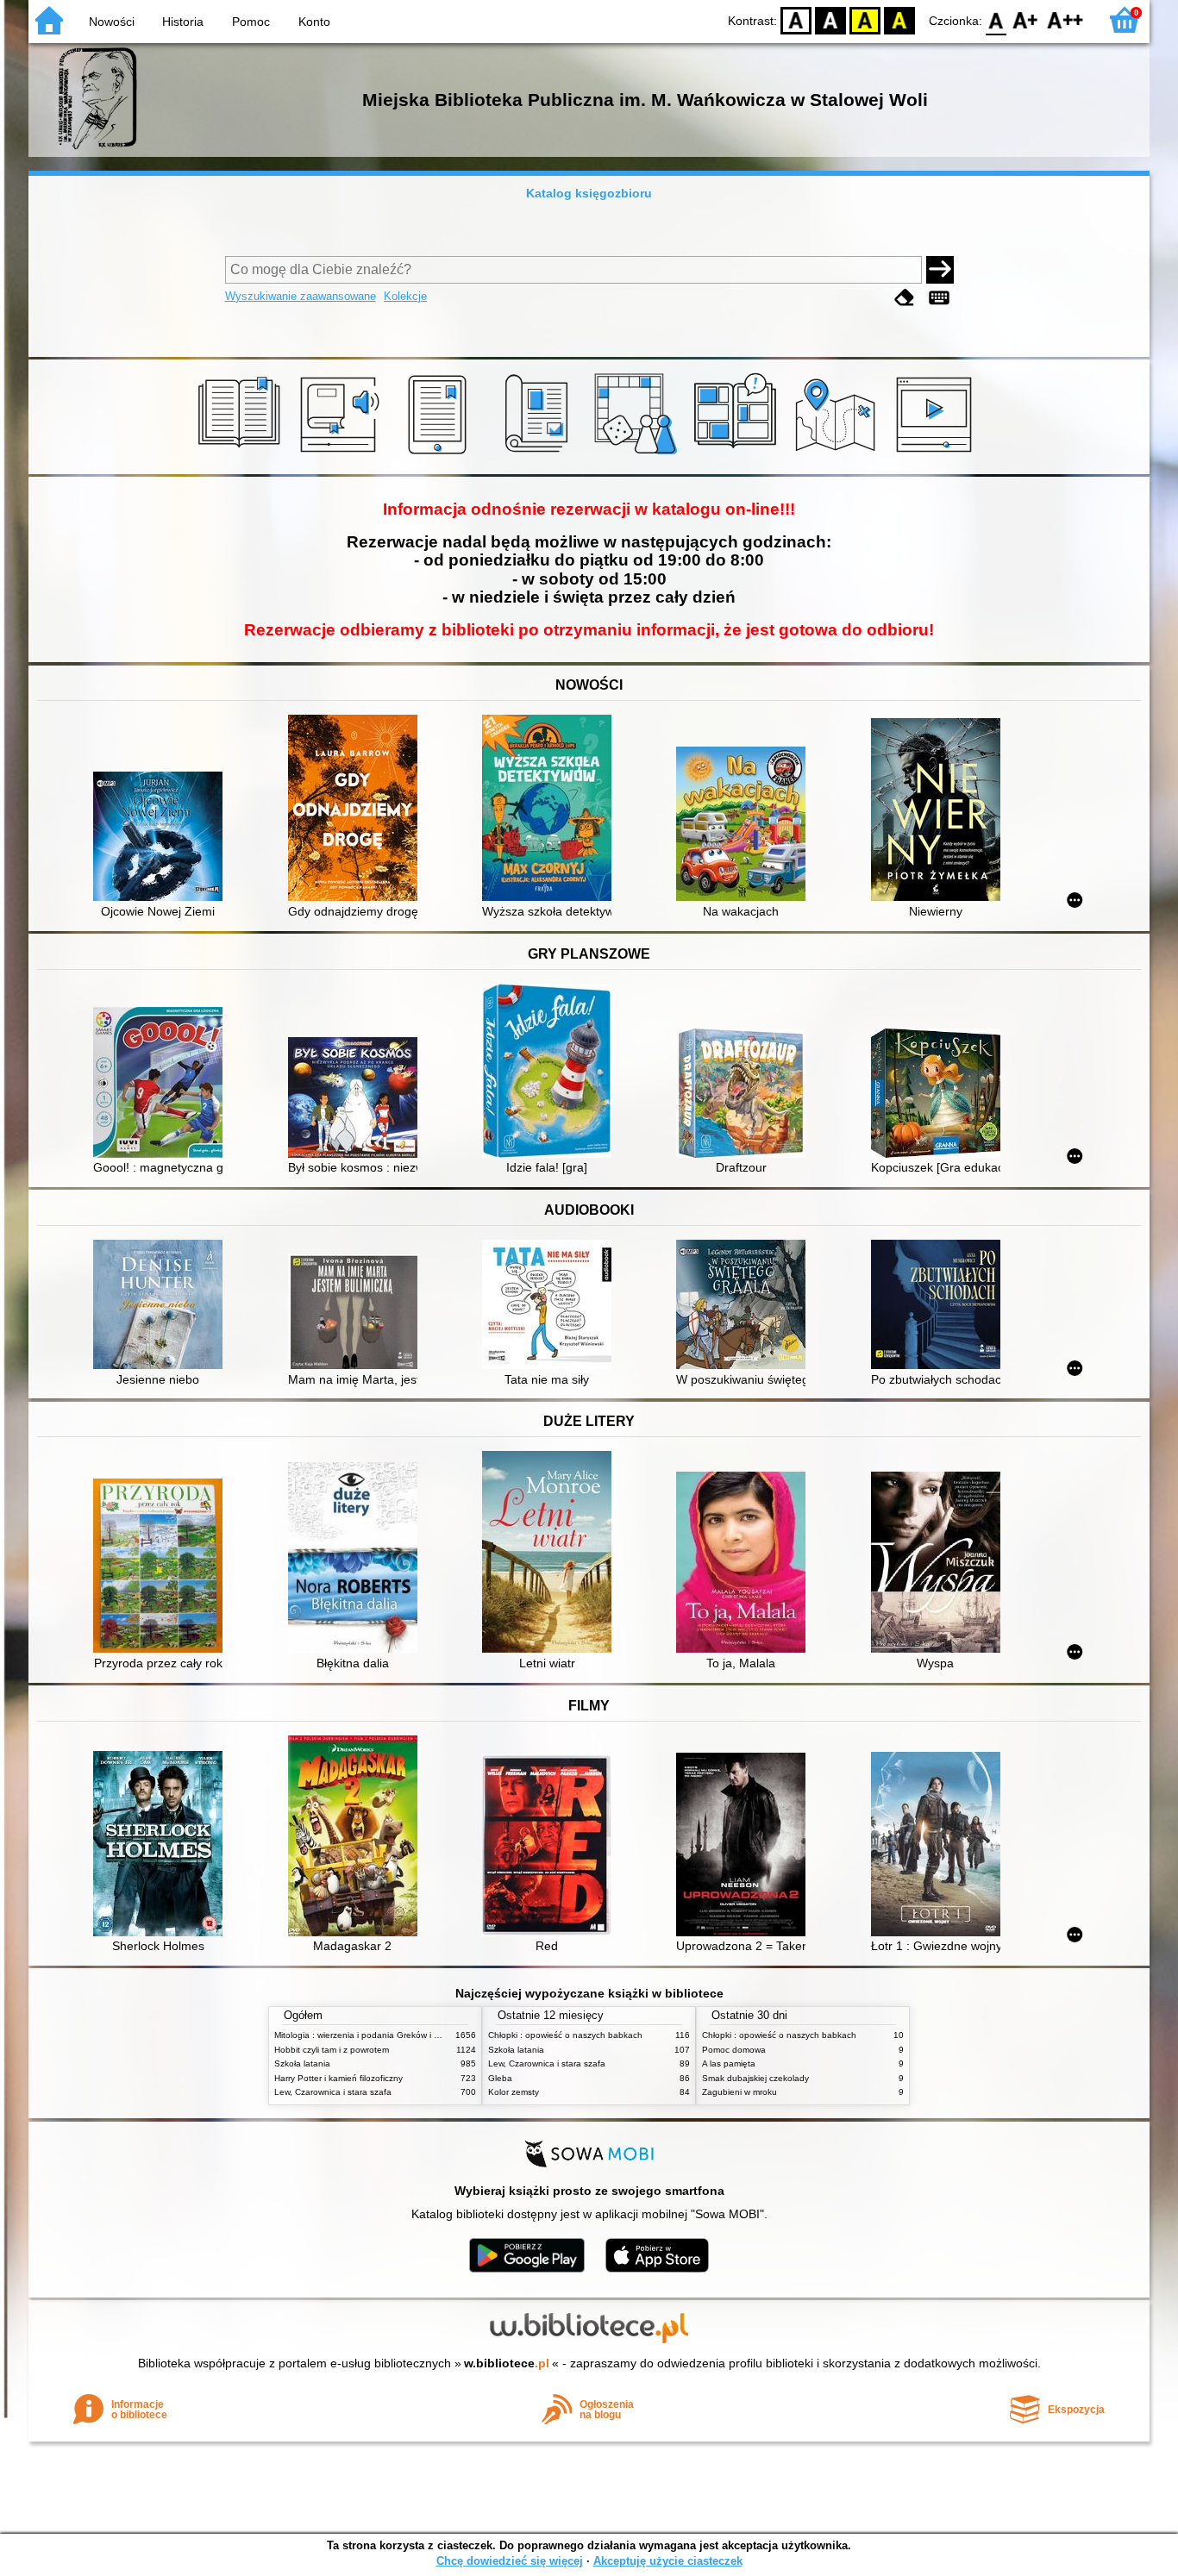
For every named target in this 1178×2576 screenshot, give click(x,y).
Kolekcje (405, 296)
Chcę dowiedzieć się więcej (510, 2561)
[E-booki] (440, 454)
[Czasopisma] (539, 454)
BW (830, 19)
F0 (996, 19)
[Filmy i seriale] (937, 454)
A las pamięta (729, 2063)
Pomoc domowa (734, 2050)
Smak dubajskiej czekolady (755, 2078)
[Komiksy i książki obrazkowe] (738, 454)
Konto (314, 22)
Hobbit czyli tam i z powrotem (332, 2050)
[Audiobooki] (341, 454)
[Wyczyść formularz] (905, 298)
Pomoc (251, 22)
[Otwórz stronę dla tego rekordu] (162, 838)
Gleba (500, 2078)
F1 (1026, 19)
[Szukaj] (940, 270)
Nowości (112, 22)
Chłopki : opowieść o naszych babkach (565, 2035)
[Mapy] (838, 454)
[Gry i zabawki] (639, 454)
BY (899, 19)
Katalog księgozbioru (589, 193)
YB (865, 19)
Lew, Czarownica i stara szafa (333, 2092)
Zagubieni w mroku (739, 2092)
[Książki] (242, 454)
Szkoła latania (302, 2063)
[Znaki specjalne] (939, 298)
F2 (1065, 19)
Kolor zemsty (514, 2092)
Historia (183, 22)
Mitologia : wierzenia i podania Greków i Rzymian (371, 2035)
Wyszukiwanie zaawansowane (301, 296)
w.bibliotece (507, 2363)
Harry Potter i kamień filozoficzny (338, 2078)
